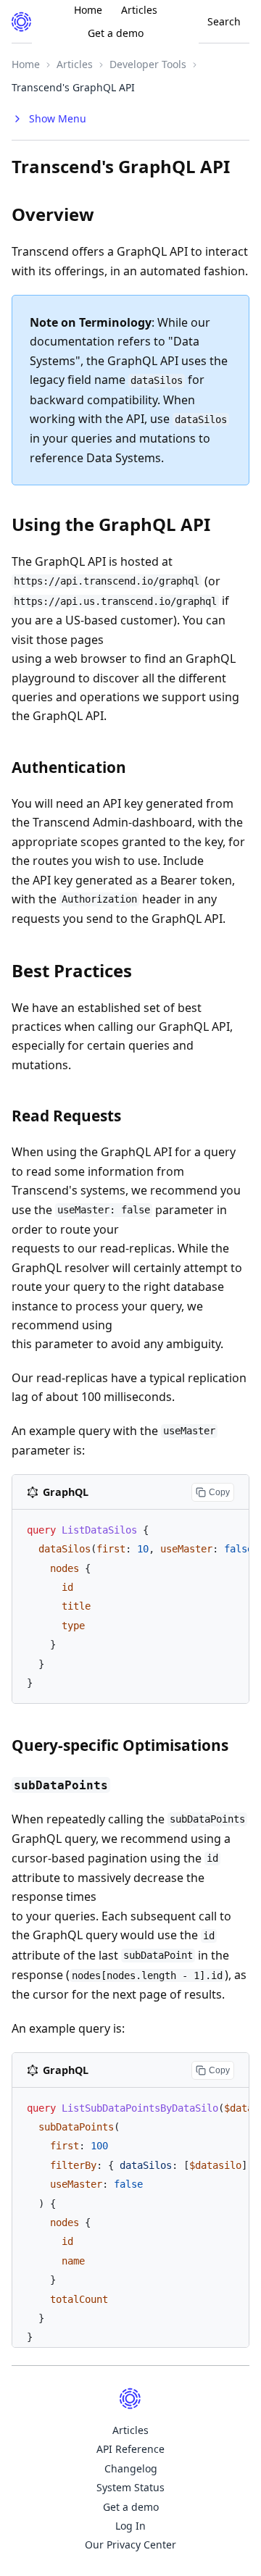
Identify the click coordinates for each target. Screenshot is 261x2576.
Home (26, 64)
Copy (219, 1492)
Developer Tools (148, 64)
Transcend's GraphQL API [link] (73, 87)
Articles (75, 64)
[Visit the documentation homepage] (22, 22)
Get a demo (116, 33)
